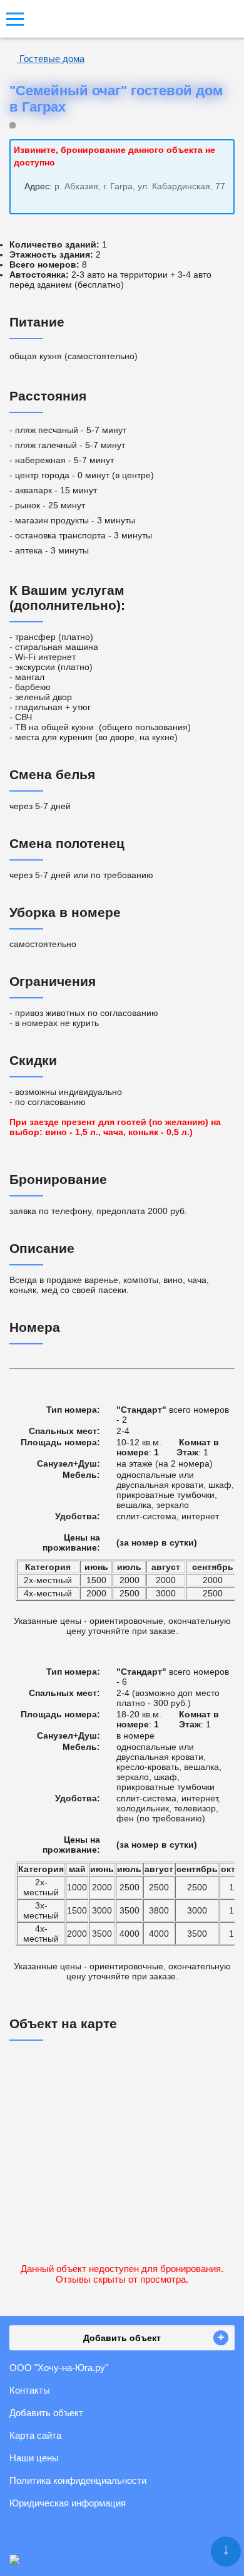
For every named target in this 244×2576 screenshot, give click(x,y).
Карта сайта (35, 2435)
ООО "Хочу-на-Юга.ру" (59, 2368)
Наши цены (34, 2458)
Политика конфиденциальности (78, 2480)
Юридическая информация (68, 2503)
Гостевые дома (51, 59)
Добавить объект (46, 2413)
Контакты (30, 2390)
